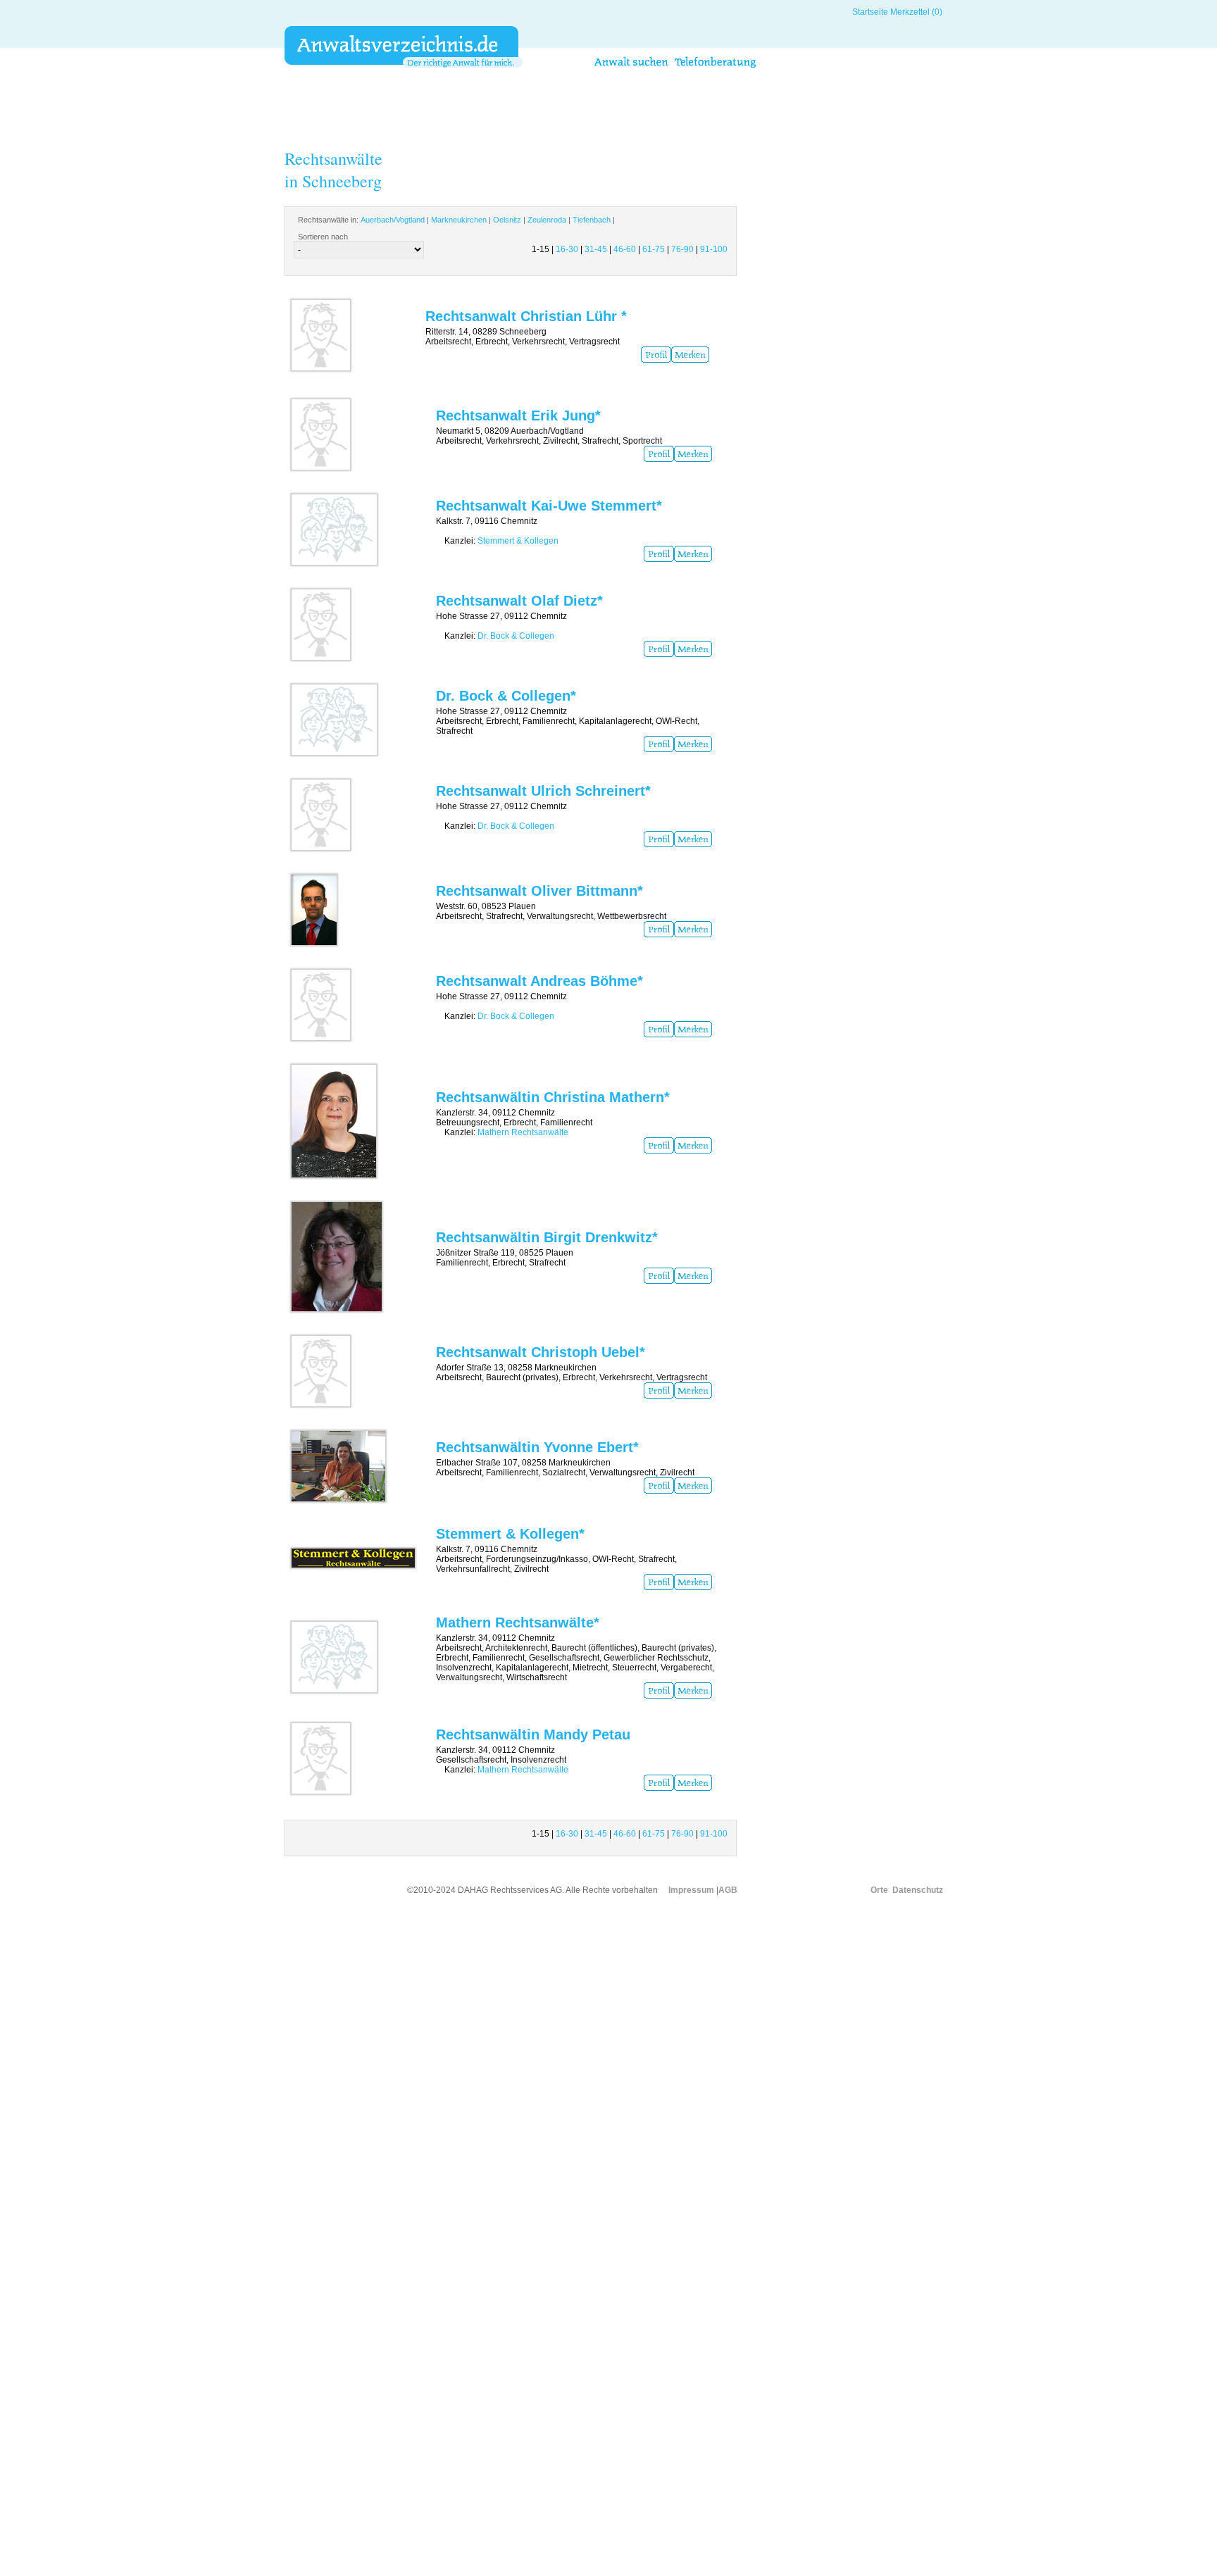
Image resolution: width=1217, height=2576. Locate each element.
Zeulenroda (547, 220)
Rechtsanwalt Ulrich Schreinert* (543, 791)
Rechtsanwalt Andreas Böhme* (539, 981)
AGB (728, 1890)
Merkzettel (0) (916, 12)
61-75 (654, 249)
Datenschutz (918, 1890)
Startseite (870, 12)
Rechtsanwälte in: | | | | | (456, 220)
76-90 (682, 249)
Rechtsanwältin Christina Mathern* (553, 1097)
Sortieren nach (323, 237)
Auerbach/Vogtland (393, 220)
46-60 (625, 249)
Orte (879, 1890)
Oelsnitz (507, 220)
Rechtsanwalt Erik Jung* (518, 415)
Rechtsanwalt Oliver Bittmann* (539, 891)
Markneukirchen (459, 220)
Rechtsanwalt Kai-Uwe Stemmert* (549, 506)
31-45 (596, 249)
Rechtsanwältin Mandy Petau (533, 1734)
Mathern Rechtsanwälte (523, 1132)
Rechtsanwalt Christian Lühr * (526, 316)
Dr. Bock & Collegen (516, 636)
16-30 (567, 249)
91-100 (714, 249)
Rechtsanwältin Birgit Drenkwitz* (547, 1237)
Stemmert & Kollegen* (510, 1534)
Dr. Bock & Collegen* (506, 696)
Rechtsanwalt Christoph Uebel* (541, 1352)
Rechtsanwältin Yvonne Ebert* (537, 1447)
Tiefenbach (592, 220)
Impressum (691, 1890)
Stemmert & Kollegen (518, 541)
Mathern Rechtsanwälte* (518, 1622)
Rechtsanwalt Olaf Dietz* (519, 601)
